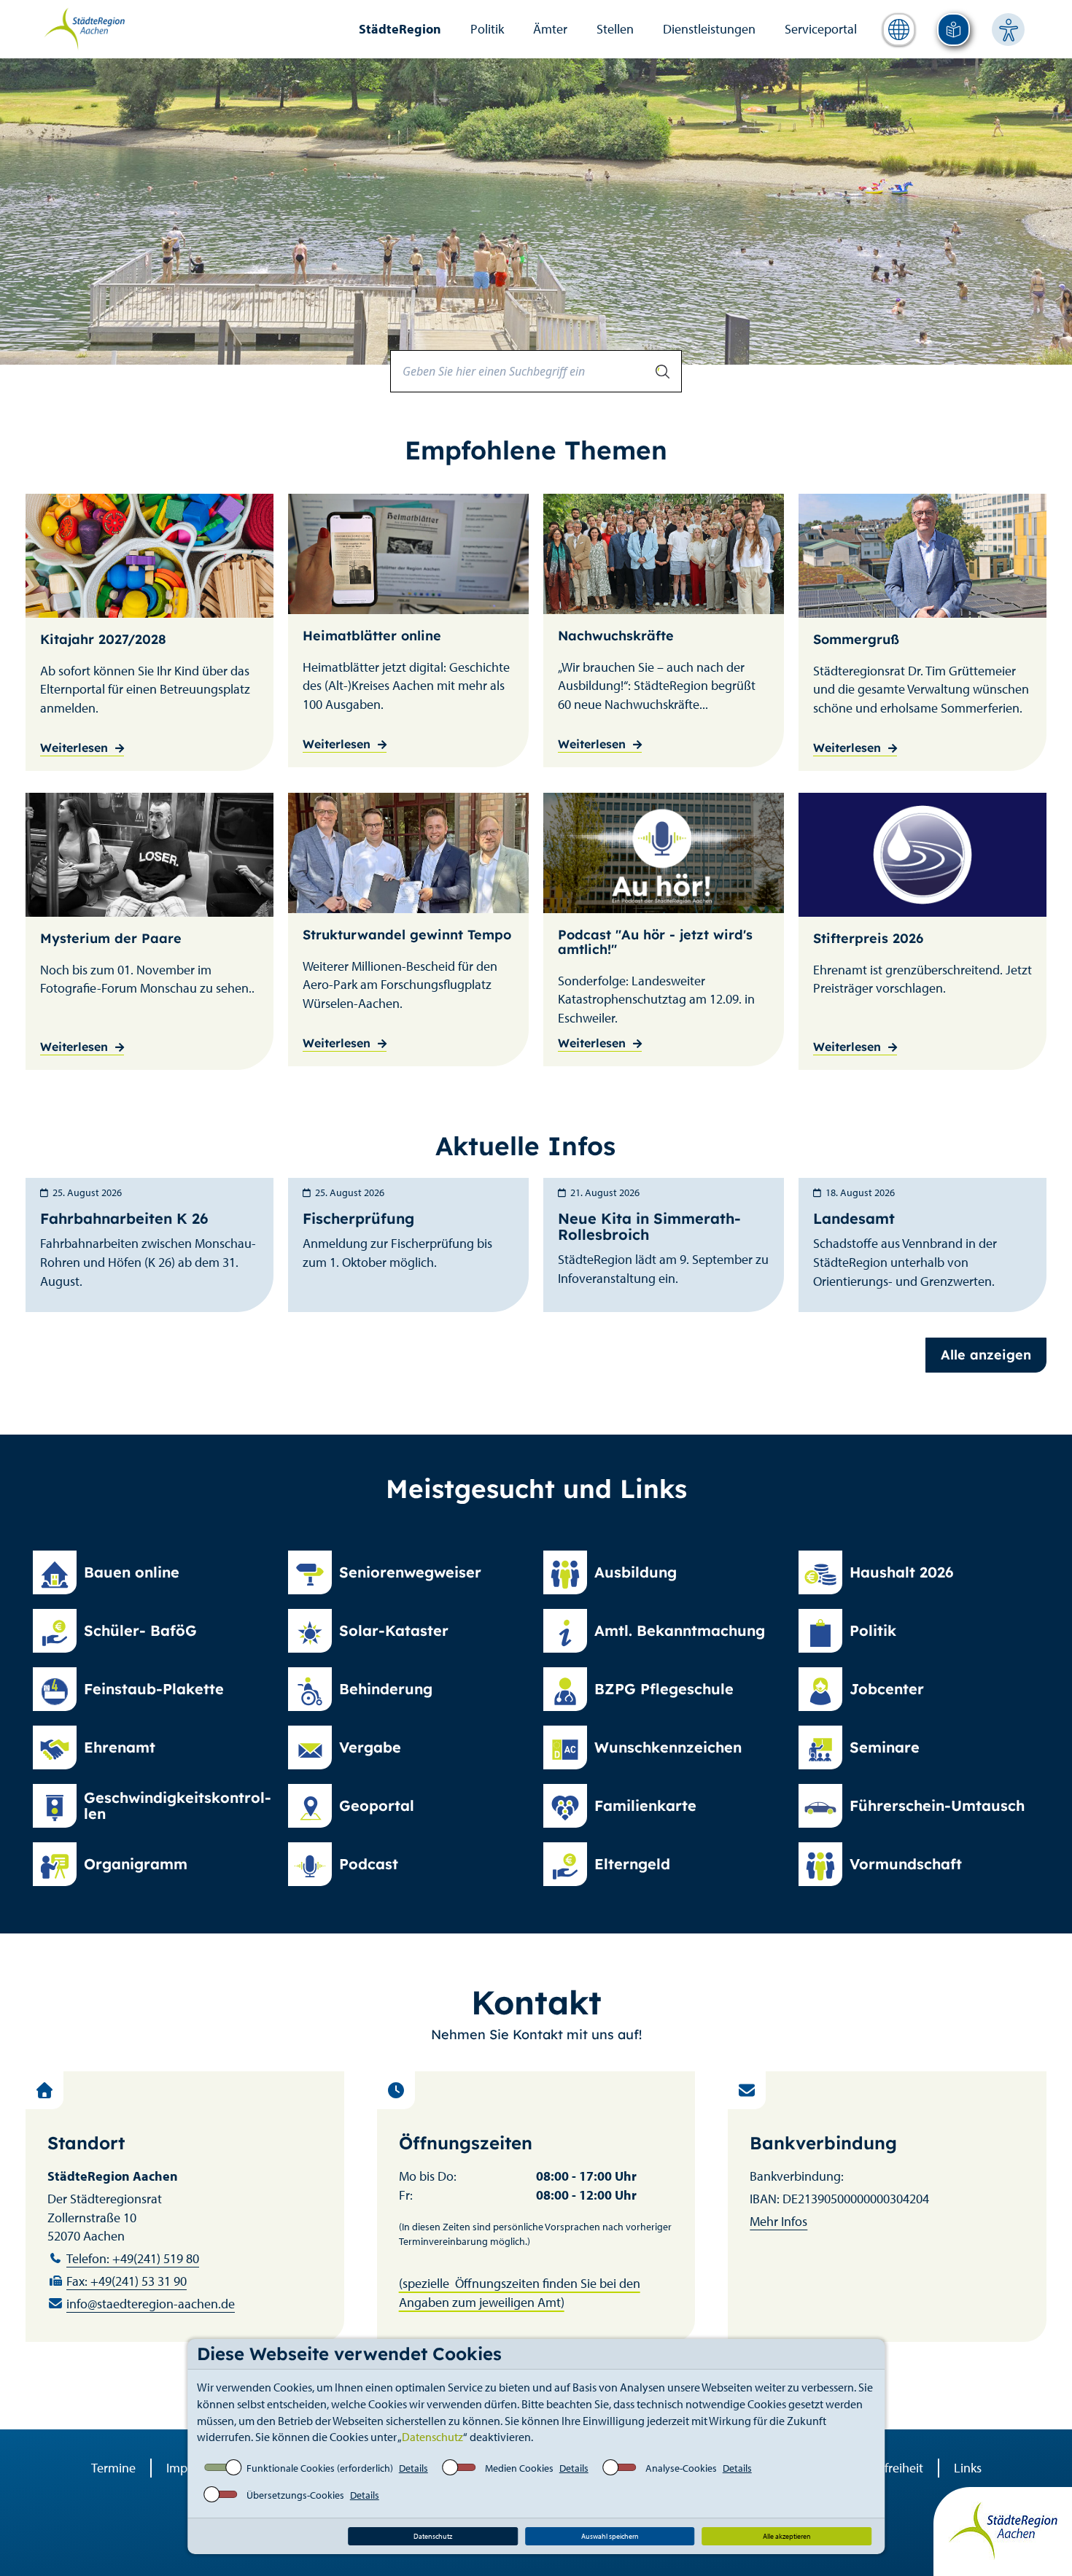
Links (968, 2468)
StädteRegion (400, 29)
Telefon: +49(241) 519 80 (133, 2258)
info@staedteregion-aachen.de (151, 2304)
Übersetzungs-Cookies (295, 2495)
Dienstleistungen (709, 29)
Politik (487, 29)
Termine (113, 2468)
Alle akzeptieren (787, 2536)
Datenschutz (432, 2437)
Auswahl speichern (610, 2536)
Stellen (615, 29)
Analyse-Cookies (681, 2468)
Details (413, 2468)
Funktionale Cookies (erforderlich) (320, 2468)
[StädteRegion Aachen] (84, 28)
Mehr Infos (778, 2221)
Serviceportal (821, 29)
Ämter (550, 29)
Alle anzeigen (986, 1355)
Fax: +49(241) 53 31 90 (127, 2281)
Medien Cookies (519, 2468)
